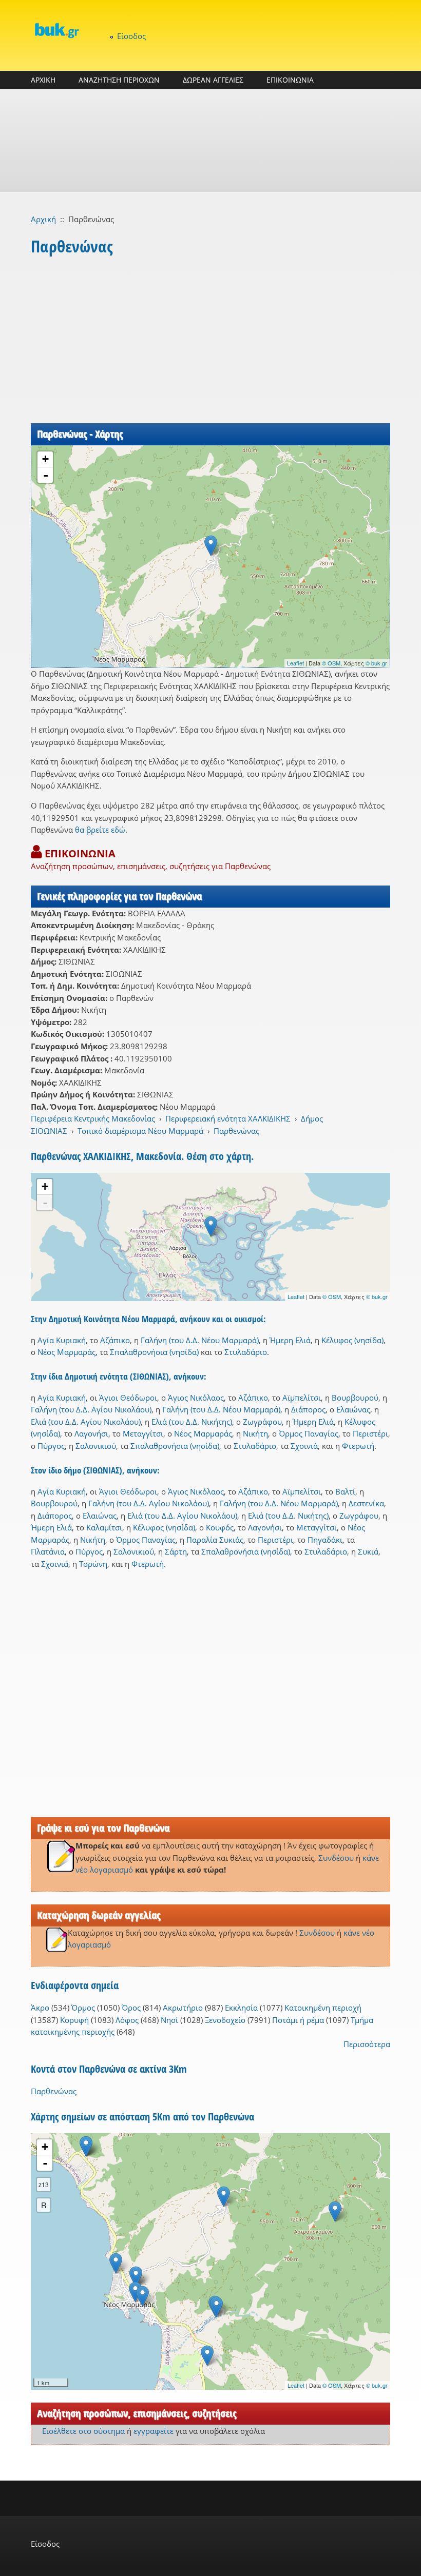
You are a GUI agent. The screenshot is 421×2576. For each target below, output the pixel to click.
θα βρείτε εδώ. (101, 830)
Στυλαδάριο (246, 1352)
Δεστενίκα (366, 1503)
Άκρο (40, 2008)
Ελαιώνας (353, 1409)
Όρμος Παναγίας (309, 1433)
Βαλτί (345, 1491)
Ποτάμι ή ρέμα (298, 2020)
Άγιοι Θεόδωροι (128, 1398)
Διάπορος (308, 1409)
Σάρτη (176, 1551)
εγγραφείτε (154, 2431)
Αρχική (43, 219)
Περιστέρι (370, 1433)
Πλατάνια (48, 1551)
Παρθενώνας (236, 1131)
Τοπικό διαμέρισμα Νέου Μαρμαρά (140, 1131)
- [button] (46, 475)
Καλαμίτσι (104, 1527)
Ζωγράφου (262, 1422)
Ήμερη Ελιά (290, 1340)
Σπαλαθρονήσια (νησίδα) (154, 1352)
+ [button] (45, 459)
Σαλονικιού (96, 1446)
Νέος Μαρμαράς (66, 1352)
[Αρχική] (56, 30)
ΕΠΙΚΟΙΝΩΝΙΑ (290, 80)
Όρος (131, 2008)
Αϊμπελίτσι (302, 1398)
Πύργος (51, 1446)
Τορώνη (93, 1564)
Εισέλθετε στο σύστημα (83, 2431)
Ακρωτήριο (183, 2008)
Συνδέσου (336, 1858)
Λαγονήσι (91, 1433)
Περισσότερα (367, 2044)
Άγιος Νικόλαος (196, 1398)
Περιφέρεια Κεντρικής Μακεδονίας (93, 1118)
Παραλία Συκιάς (215, 1540)
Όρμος (83, 2008)
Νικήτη (255, 1433)
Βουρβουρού (355, 1398)
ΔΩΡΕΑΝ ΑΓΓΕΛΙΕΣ (213, 80)
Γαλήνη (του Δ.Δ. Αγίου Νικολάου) (91, 1409)
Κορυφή (74, 2020)
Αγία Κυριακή (62, 1340)
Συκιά (368, 1551)
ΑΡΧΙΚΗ (43, 80)
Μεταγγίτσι (143, 1433)
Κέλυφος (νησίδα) (352, 1340)
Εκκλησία (241, 2008)
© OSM (331, 663)
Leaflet (295, 663)
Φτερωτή (358, 1446)
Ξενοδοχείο (225, 2020)
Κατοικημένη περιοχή (323, 2008)
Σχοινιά (304, 1446)
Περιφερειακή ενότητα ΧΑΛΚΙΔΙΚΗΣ (228, 1118)
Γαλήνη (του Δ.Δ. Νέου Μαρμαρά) (200, 1340)
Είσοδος (131, 36)
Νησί (169, 2020)
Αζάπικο (115, 1340)
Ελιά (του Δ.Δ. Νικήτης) (192, 1422)
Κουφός (220, 1527)
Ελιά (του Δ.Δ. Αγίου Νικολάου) (86, 1422)
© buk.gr (376, 663)
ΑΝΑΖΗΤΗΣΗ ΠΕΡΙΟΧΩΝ (119, 80)
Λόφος (127, 2020)
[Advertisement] (210, 141)
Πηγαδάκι (325, 1540)
